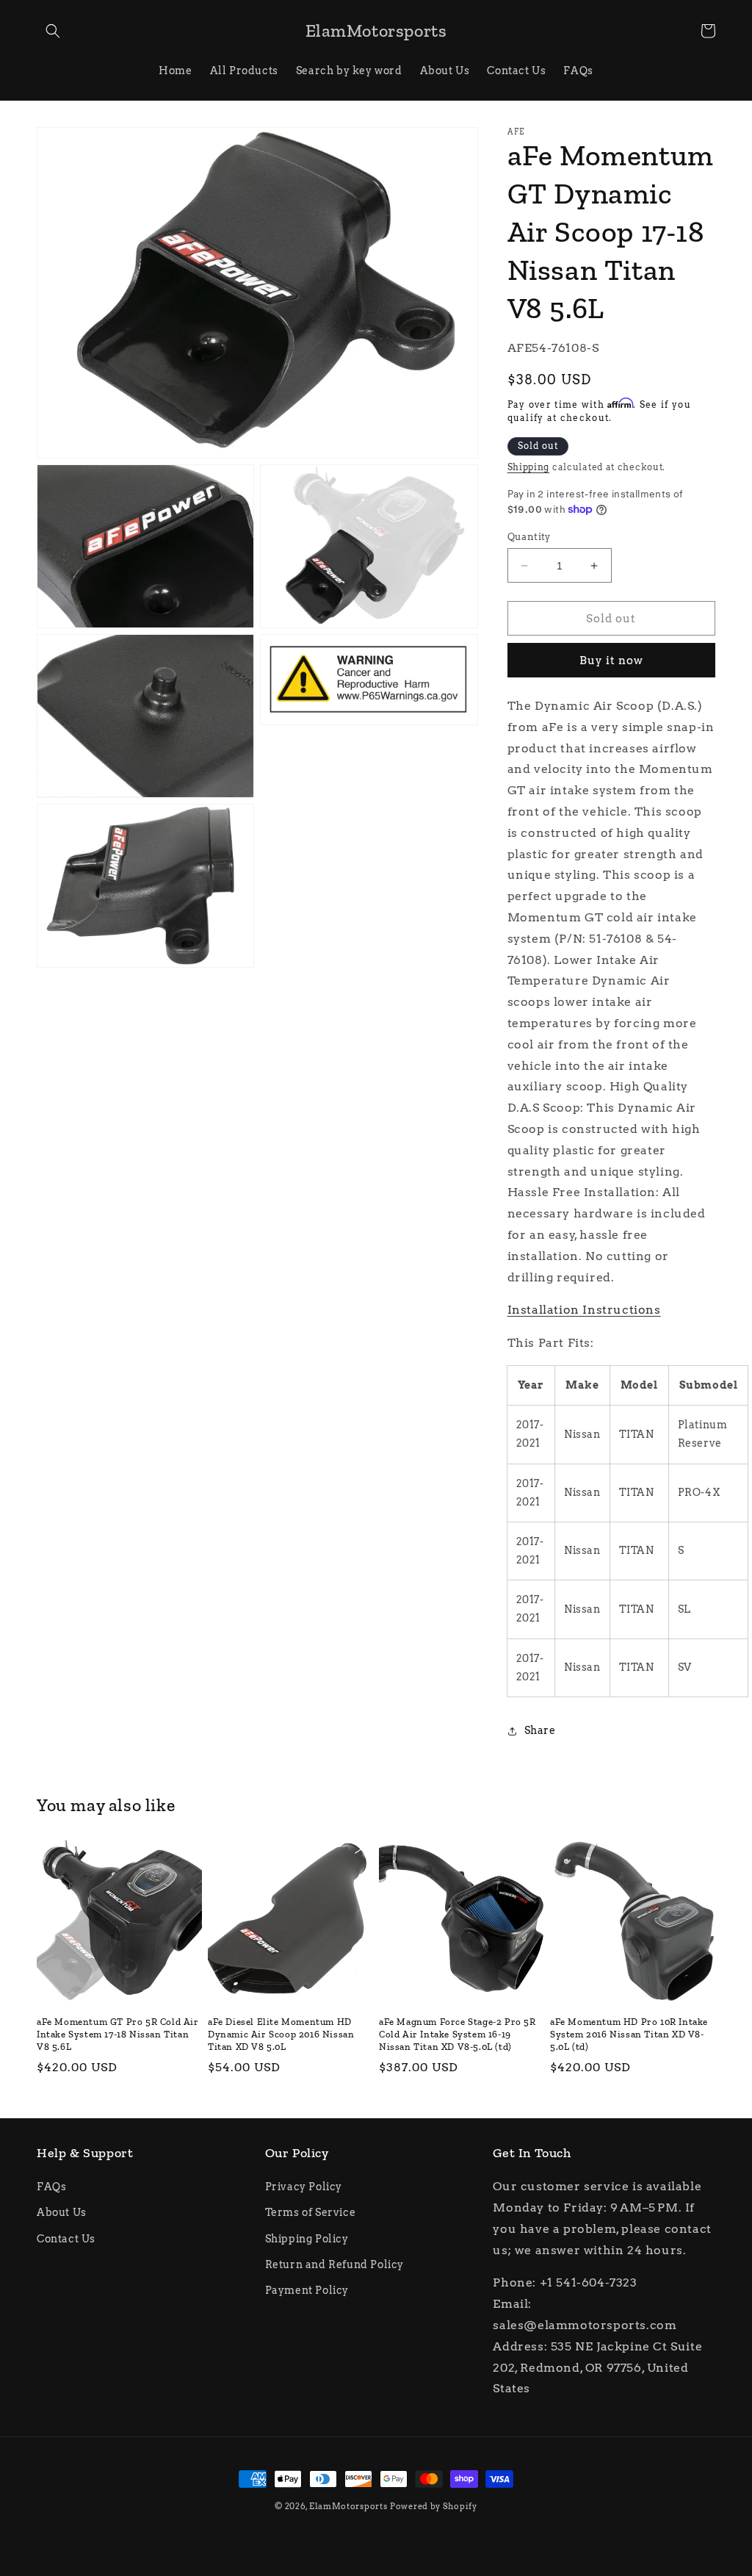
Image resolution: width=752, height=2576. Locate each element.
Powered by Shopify (434, 2506)
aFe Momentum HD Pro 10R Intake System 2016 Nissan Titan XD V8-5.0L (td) (629, 2034)
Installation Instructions (584, 1310)
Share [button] (540, 1730)
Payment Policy (307, 2290)
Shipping (529, 467)
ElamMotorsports (348, 2506)
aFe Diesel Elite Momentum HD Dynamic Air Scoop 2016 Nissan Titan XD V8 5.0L (281, 2034)
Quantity (529, 537)
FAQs (51, 2187)
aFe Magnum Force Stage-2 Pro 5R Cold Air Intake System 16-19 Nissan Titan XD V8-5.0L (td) (458, 2034)
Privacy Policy (304, 2187)
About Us (62, 2212)
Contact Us (66, 2239)
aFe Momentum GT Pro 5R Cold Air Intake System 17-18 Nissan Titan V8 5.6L (118, 2034)
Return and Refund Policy (335, 2264)
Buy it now (611, 661)
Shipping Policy (307, 2239)
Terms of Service (311, 2212)
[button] (53, 31)
